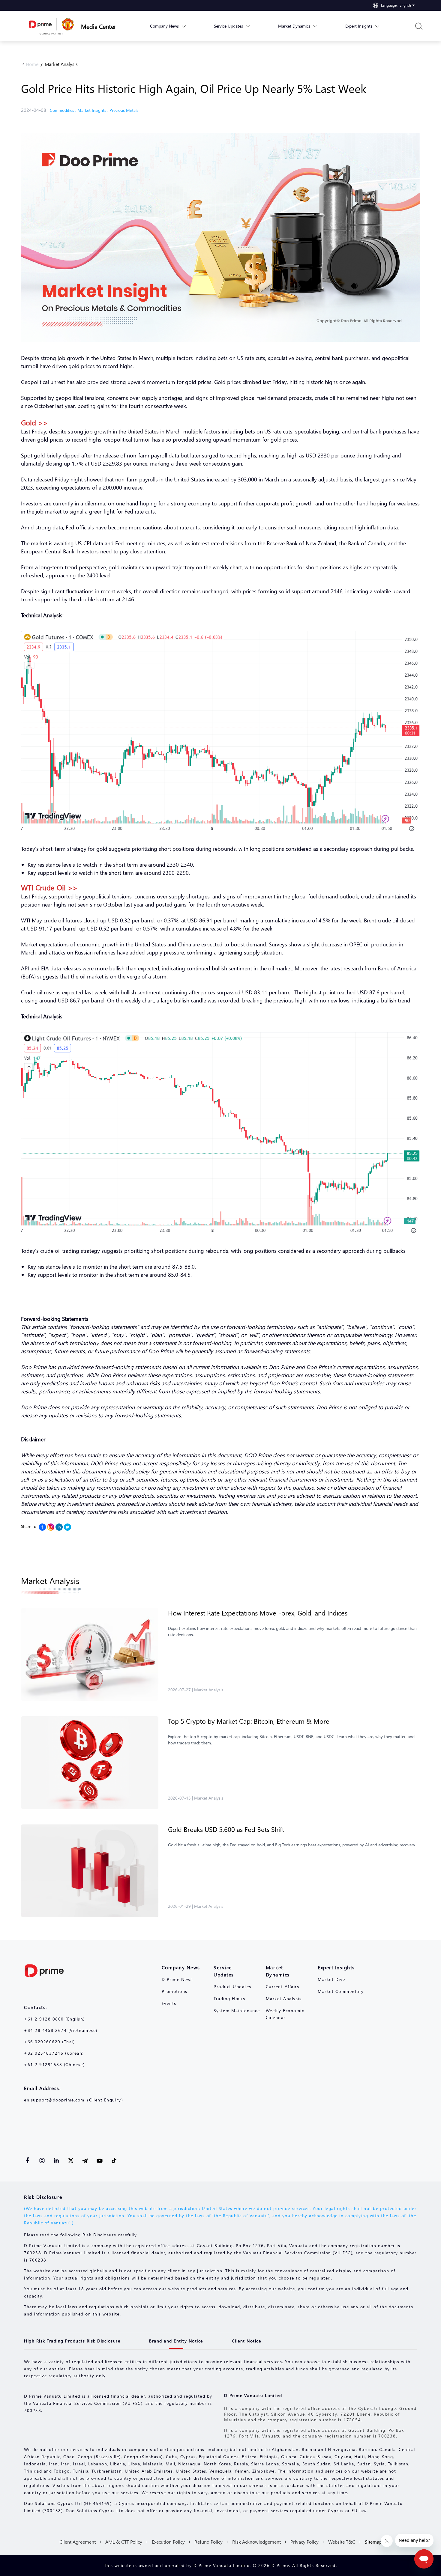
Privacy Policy (304, 2542)
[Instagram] (51, 1527)
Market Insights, (93, 110)
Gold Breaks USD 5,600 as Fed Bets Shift (226, 1829)
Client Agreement (78, 2542)
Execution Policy (168, 2542)
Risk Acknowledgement (256, 2542)
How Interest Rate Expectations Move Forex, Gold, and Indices (258, 1613)
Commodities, (64, 110)
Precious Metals (124, 110)
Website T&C (342, 2542)
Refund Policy (208, 2542)
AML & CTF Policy (124, 2542)
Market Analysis (61, 64)
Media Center (99, 26)
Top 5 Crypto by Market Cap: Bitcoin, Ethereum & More (249, 1721)
